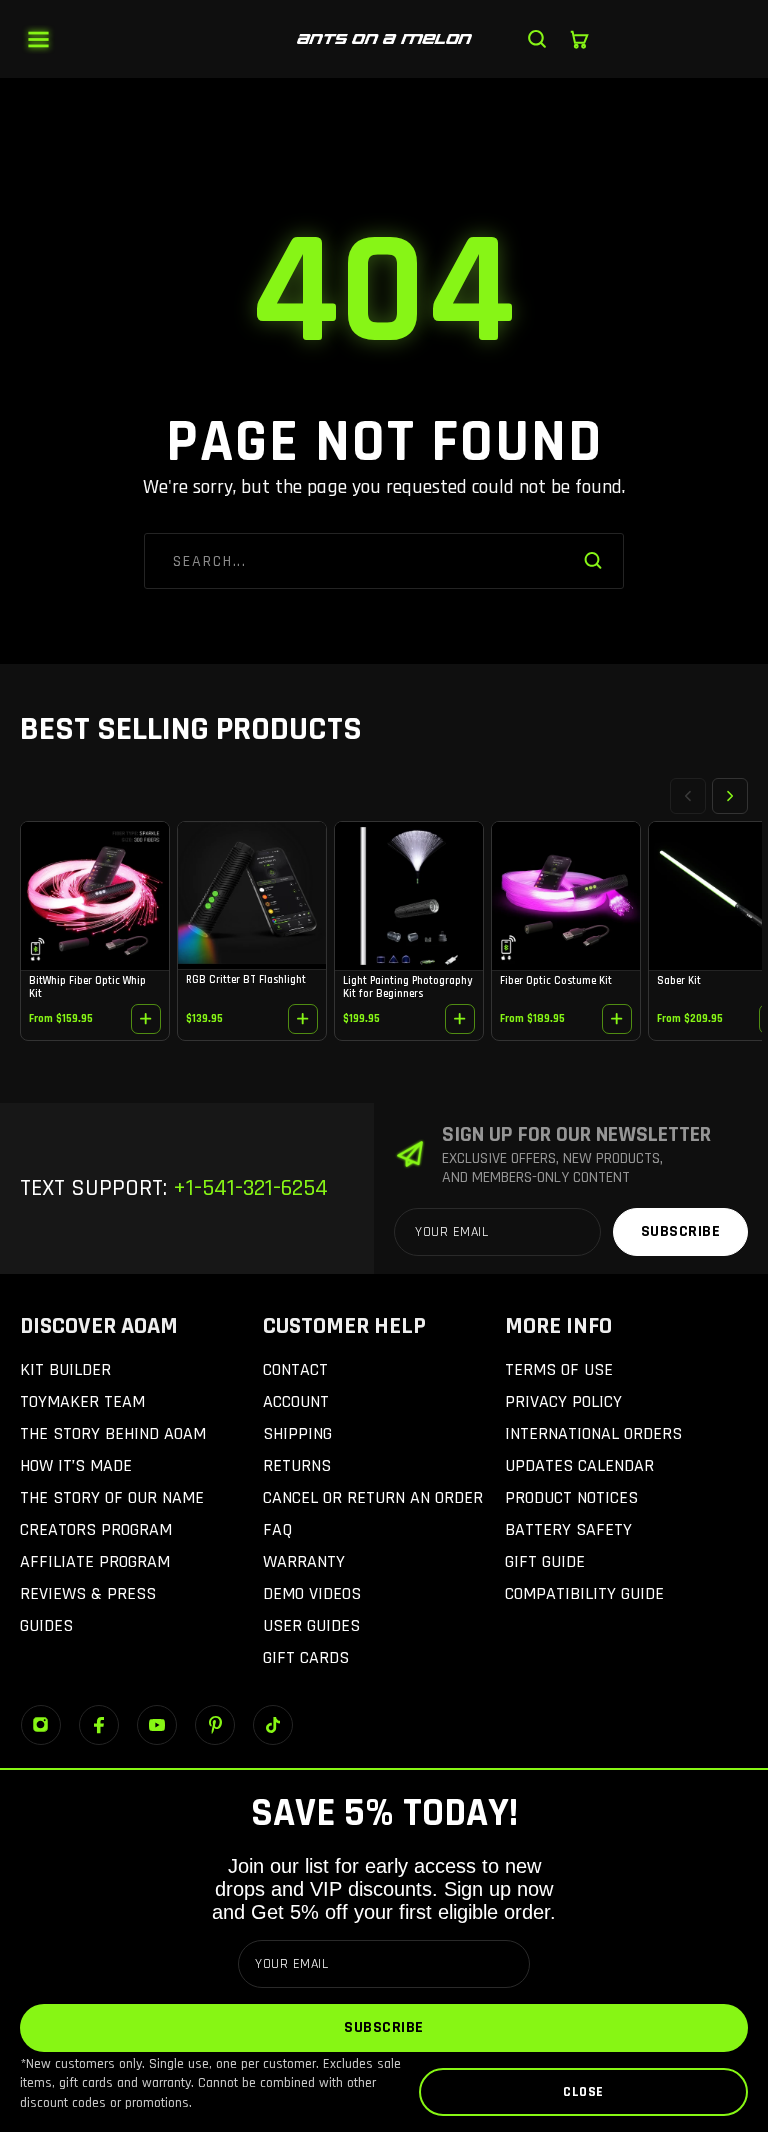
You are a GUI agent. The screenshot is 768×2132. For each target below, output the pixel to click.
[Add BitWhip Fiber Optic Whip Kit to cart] (146, 1019)
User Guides (311, 1625)
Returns (297, 1465)
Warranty (304, 1561)
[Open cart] (579, 39)
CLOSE (583, 2092)
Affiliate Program (95, 1561)
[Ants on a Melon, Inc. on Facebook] (99, 1725)
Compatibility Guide (584, 1593)
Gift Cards (306, 1657)
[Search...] (537, 39)
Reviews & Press (88, 1593)
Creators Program (96, 1529)
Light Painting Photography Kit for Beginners (407, 987)
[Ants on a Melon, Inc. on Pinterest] (215, 1725)
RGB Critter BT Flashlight (246, 980)
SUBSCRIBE (384, 2027)
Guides (46, 1625)
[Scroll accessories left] (688, 796)
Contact (295, 1369)
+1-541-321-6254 (247, 1188)
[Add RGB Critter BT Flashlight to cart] (303, 1019)
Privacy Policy (563, 1401)
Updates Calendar (579, 1465)
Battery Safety (568, 1529)
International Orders (593, 1433)
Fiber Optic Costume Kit (556, 981)
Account (296, 1401)
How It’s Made (76, 1465)
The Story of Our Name (112, 1497)
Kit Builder (65, 1369)
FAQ (277, 1529)
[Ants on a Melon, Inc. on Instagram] (41, 1725)
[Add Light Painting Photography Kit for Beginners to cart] (460, 1019)
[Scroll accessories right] (730, 796)
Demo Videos (312, 1593)
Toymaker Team (82, 1401)
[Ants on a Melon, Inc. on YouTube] (157, 1725)
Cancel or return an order (373, 1497)
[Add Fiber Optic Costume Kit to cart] (617, 1019)
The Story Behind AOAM (113, 1433)
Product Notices (571, 1497)
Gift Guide (545, 1561)
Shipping (297, 1433)
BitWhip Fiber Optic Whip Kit (87, 987)
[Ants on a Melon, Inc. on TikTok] (273, 1725)
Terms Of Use (559, 1369)
